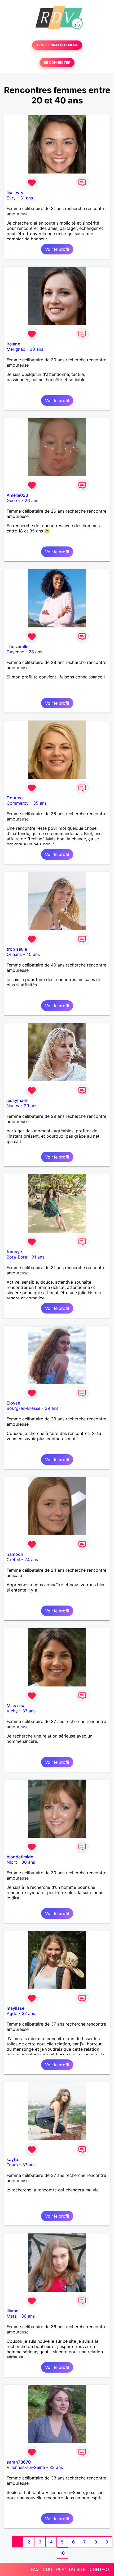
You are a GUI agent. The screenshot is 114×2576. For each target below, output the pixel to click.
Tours (12, 2165)
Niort (12, 1862)
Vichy (12, 1711)
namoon (15, 1554)
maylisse (16, 2008)
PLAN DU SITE (71, 2569)
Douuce (15, 798)
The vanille (17, 646)
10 (62, 2553)
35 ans (40, 803)
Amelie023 (17, 495)
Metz (12, 2316)
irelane (13, 344)
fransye (14, 1252)
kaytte (13, 2159)
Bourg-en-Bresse (23, 1408)
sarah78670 (19, 2462)
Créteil (13, 1560)
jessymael (17, 1100)
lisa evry (15, 193)
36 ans (28, 2316)
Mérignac (16, 349)
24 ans (31, 1560)
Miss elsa (16, 1706)
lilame (12, 2311)
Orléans (14, 954)
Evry (11, 198)
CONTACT (100, 2569)
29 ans (31, 1106)
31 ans (27, 198)
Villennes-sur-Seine (26, 2467)
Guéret (13, 500)
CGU (47, 2569)
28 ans (35, 652)
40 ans (33, 954)
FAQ (35, 2569)
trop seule (17, 949)
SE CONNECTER (57, 63)
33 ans (56, 2467)
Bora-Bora (17, 1257)
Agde (12, 2013)
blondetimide (20, 1857)
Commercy (18, 803)
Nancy (13, 1106)
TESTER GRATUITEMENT (57, 45)
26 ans (31, 500)
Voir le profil (57, 249)
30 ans (36, 349)
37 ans (29, 1711)
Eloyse (13, 1403)
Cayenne (15, 652)
